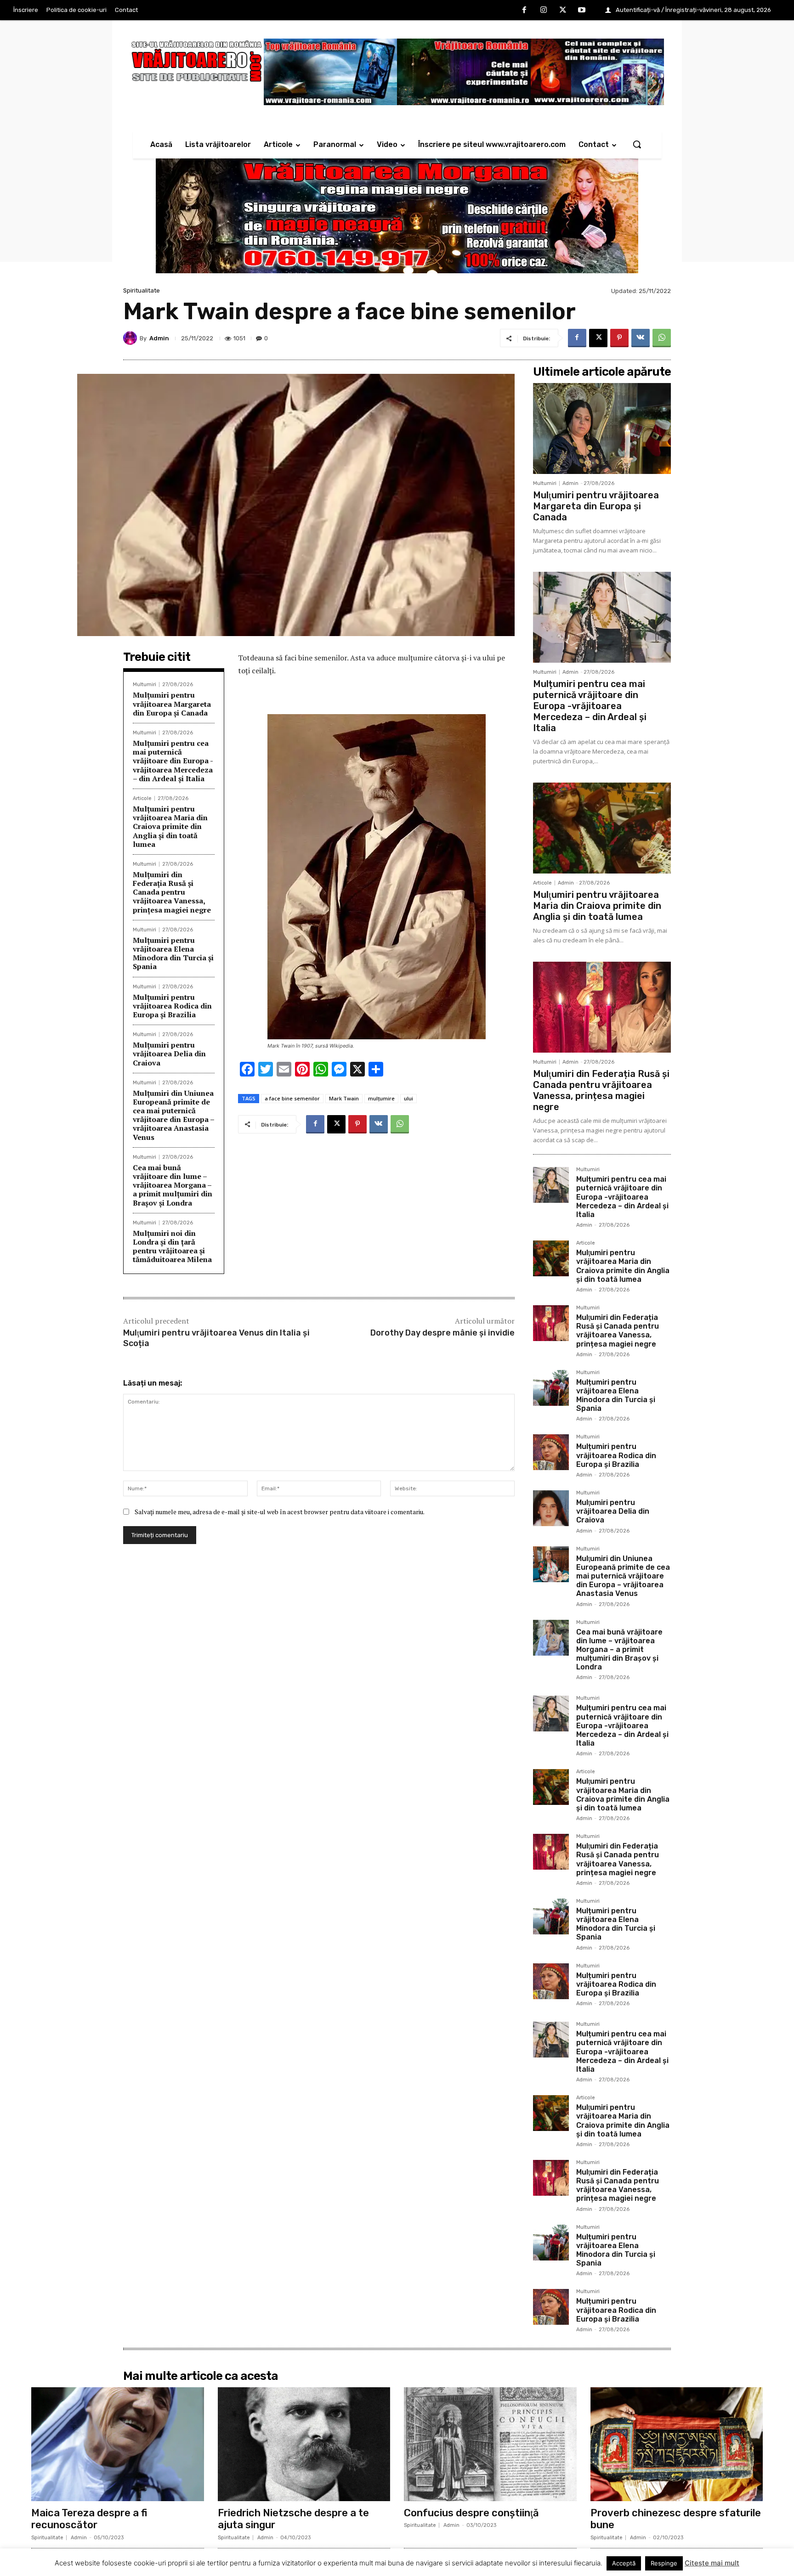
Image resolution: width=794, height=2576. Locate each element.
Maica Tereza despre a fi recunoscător (89, 2519)
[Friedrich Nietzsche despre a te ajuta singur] (304, 2444)
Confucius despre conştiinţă (471, 2513)
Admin (159, 338)
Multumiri (145, 685)
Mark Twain (344, 1098)
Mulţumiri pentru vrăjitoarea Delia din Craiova (169, 1054)
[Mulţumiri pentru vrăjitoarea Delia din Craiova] (551, 1508)
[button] (637, 144)
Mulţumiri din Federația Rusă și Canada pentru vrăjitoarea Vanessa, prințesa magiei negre (172, 892)
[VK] (641, 338)
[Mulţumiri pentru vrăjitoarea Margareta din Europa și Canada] (602, 428)
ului (408, 1098)
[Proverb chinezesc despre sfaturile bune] (677, 2444)
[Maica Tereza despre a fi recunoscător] (118, 2444)
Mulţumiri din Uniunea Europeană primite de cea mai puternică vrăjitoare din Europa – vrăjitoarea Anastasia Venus (174, 1115)
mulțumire (381, 1098)
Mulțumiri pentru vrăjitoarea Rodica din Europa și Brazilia (172, 1006)
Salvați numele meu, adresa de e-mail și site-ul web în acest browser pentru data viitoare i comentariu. (280, 1512)
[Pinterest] (619, 338)
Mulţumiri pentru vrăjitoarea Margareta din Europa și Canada (172, 704)
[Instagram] (544, 11)
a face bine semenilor (292, 1098)
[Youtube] (582, 11)
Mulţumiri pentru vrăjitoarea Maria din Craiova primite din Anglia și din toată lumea (170, 826)
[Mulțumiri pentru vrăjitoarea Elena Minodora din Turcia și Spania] (551, 1388)
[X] (563, 11)
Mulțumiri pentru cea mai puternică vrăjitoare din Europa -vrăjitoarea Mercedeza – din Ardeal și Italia (173, 761)
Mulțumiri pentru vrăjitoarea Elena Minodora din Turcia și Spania (173, 953)
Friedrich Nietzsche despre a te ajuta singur (293, 2519)
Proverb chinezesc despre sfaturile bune (676, 2519)
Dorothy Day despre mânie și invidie (442, 1333)
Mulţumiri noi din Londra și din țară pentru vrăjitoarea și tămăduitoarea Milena (172, 1246)
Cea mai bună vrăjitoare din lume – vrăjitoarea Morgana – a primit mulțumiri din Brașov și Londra (173, 1185)
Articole (142, 798)
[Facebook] (525, 11)
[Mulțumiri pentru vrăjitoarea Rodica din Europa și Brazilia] (551, 1452)
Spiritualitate (142, 290)
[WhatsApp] (662, 338)
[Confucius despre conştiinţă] (490, 2444)
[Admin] (131, 338)
